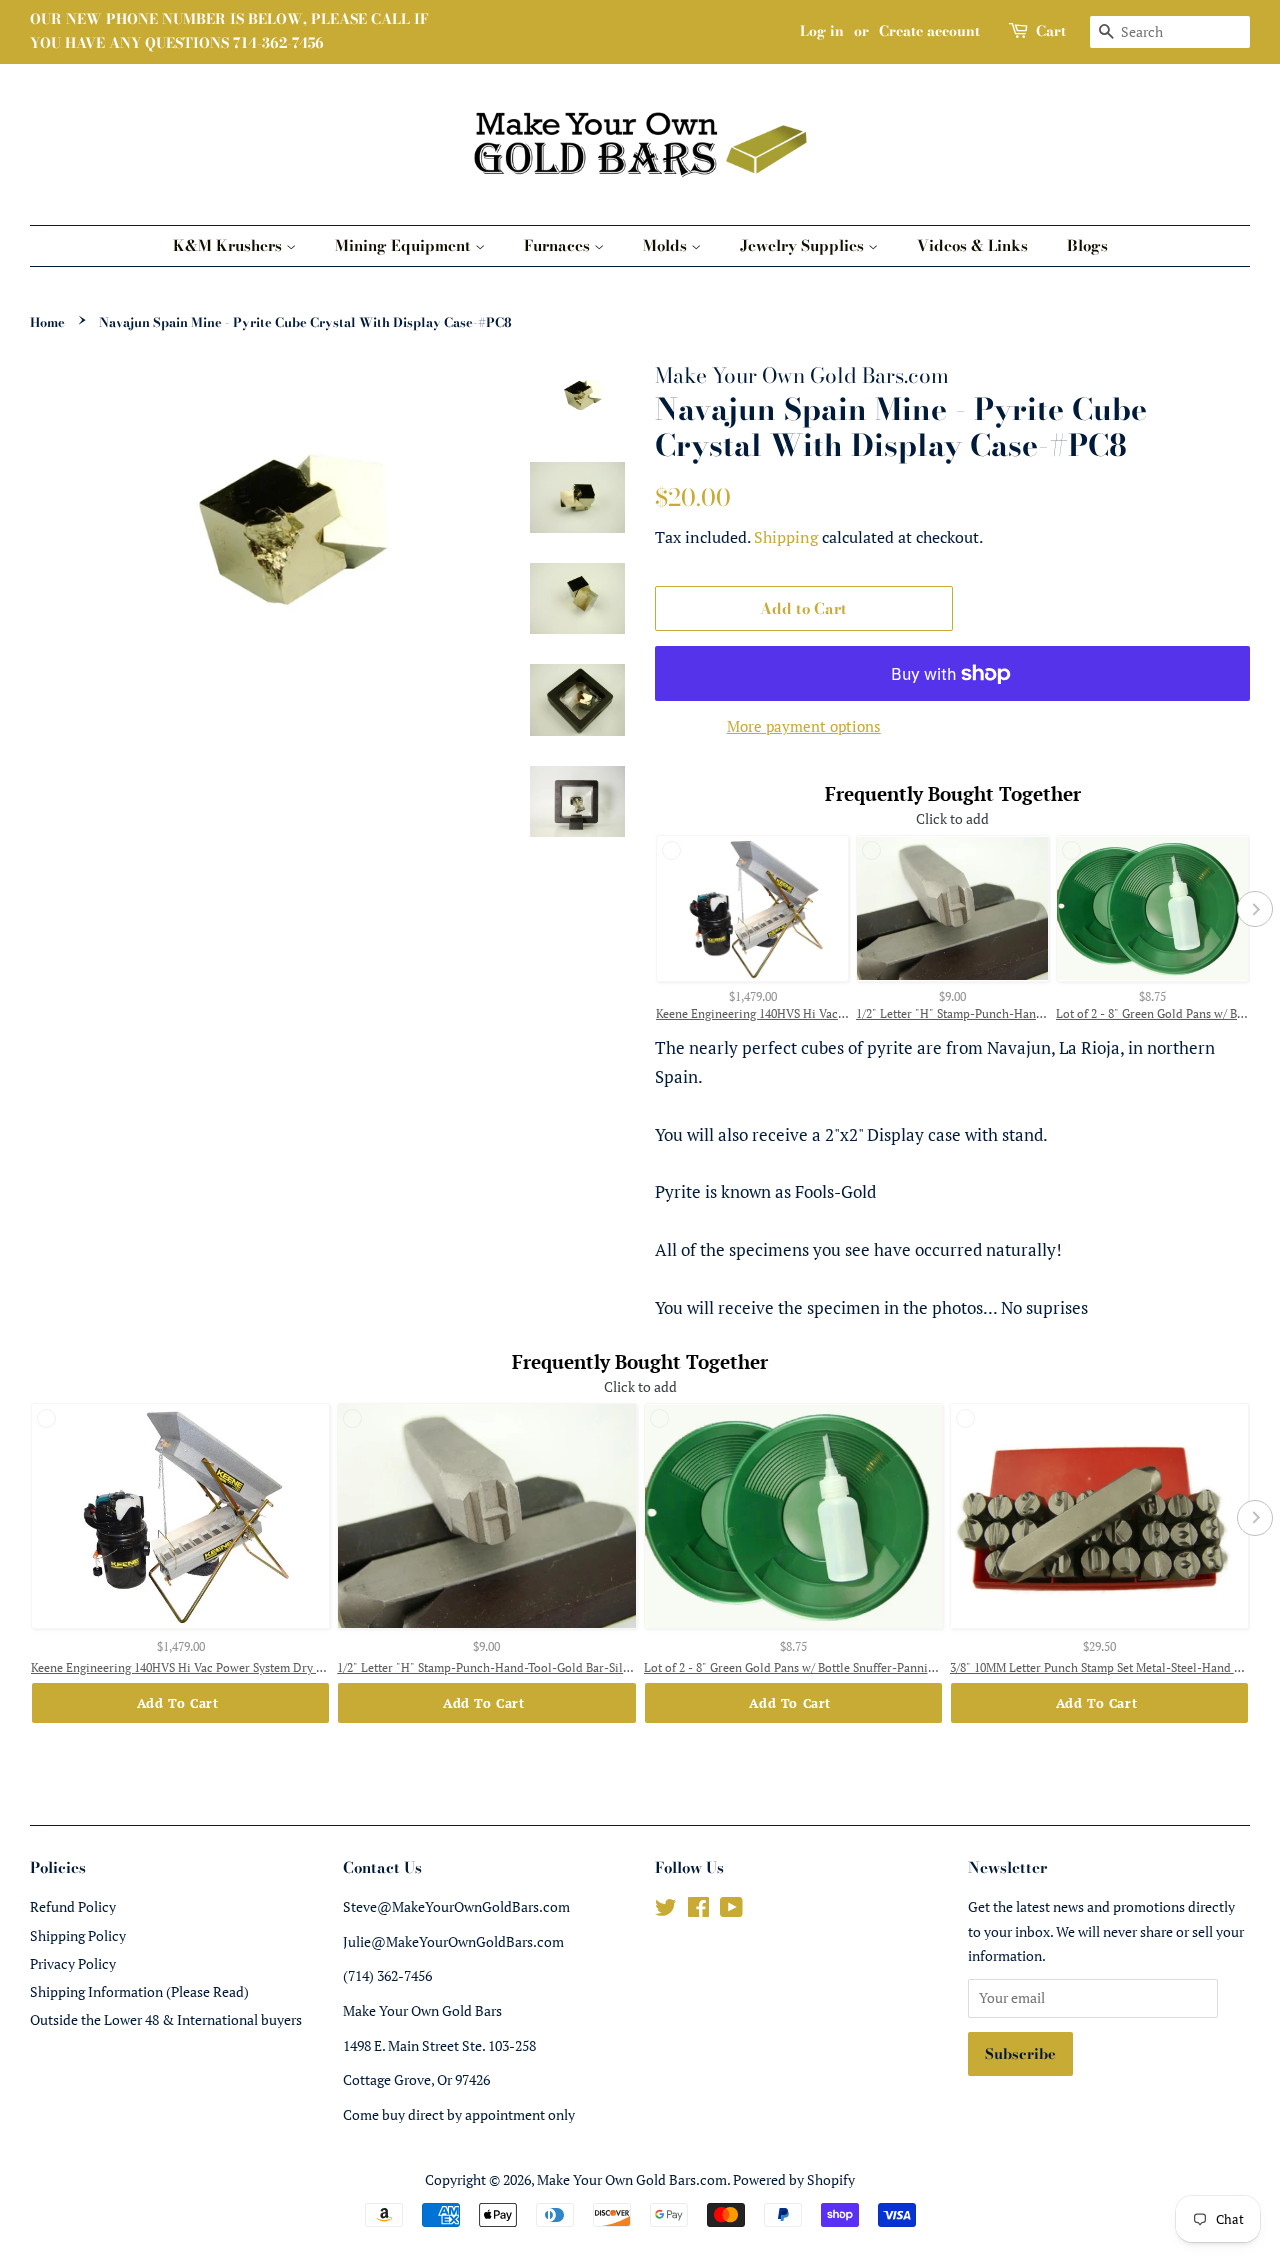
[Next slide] (1255, 909)
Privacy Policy (73, 1963)
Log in (822, 31)
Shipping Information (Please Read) (139, 1991)
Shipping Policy (78, 1935)
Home (47, 322)
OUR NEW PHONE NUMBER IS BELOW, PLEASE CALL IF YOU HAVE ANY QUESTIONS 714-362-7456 (229, 31)
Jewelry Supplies (804, 245)
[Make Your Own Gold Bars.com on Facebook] (698, 1910)
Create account (929, 31)
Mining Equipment (405, 245)
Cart (1051, 31)
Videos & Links (972, 245)
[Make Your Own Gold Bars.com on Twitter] (666, 1910)
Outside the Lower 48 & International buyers (166, 2019)
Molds (667, 245)
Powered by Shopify (794, 2179)
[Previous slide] (650, 909)
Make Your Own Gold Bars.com (632, 2179)
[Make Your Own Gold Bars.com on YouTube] (731, 1910)
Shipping (786, 537)
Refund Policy (73, 1906)
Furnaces (559, 245)
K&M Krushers (229, 245)
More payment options (804, 726)
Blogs (1087, 245)
